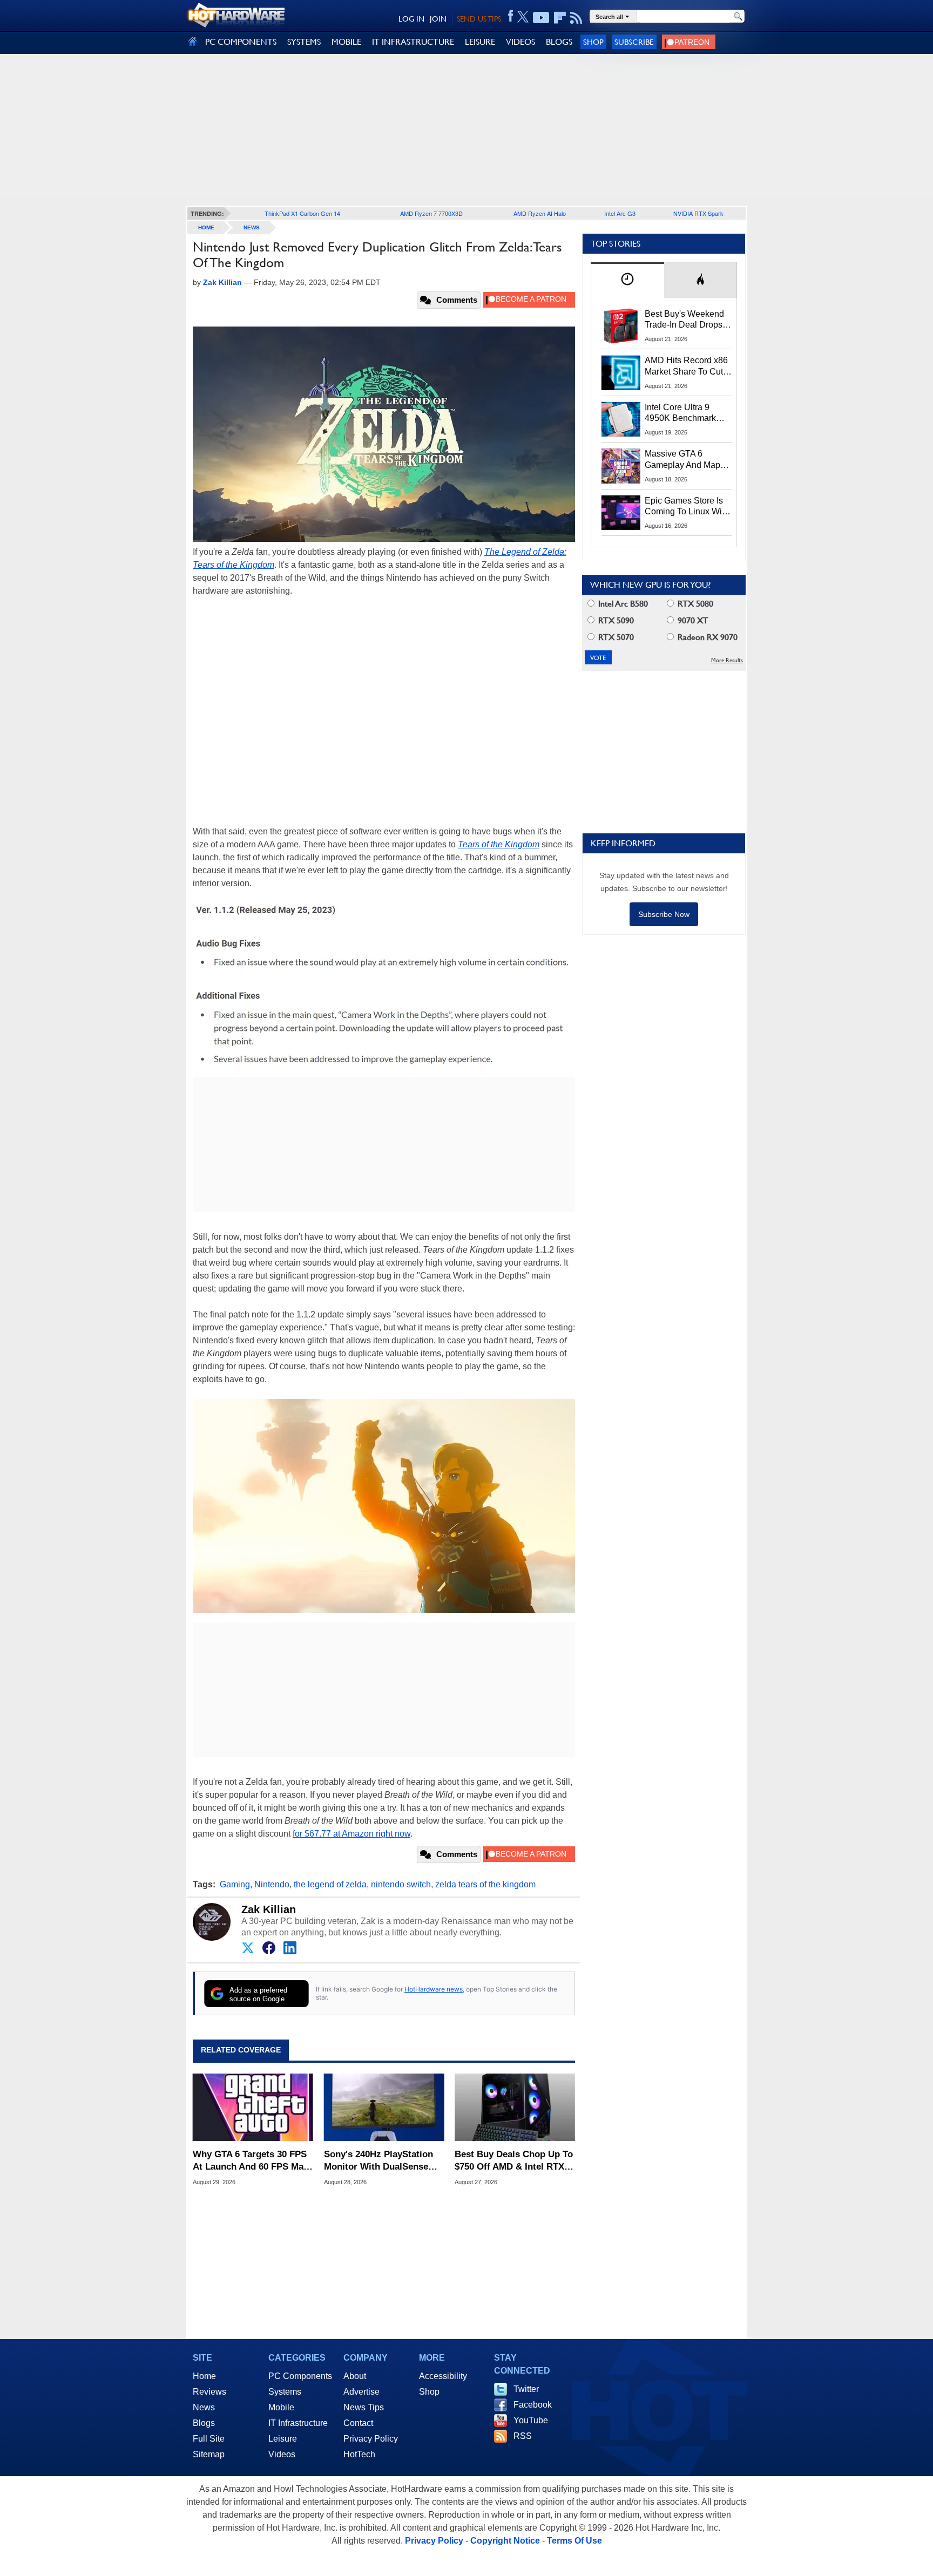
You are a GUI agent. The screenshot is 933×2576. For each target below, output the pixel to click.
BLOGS (559, 42)
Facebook (533, 2405)
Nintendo (272, 1884)
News (252, 227)
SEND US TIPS (479, 19)
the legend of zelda (330, 1884)
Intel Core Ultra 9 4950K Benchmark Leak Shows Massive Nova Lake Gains (685, 413)
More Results (727, 660)
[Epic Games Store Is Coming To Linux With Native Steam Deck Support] (621, 513)
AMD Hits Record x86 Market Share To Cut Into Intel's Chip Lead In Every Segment (686, 366)
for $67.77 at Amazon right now (351, 1834)
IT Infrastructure (298, 2423)
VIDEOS (520, 42)
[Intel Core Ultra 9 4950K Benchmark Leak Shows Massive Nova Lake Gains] (621, 419)
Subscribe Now (664, 914)
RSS (523, 2436)
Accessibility (443, 2376)
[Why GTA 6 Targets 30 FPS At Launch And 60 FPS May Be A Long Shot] (253, 2108)
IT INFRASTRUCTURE (413, 42)
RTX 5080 (694, 604)
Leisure (283, 2439)
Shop (593, 42)
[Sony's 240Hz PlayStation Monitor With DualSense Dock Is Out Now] (384, 2108)
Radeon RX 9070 (706, 637)
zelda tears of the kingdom (485, 1884)
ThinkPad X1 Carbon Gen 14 (302, 213)
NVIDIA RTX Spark (698, 213)
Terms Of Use (574, 2541)
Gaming (235, 1884)
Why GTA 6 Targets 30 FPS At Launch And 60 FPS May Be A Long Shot (251, 2161)
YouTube (531, 2420)
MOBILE (346, 42)
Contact (358, 2423)
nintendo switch (401, 1884)
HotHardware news (434, 1989)
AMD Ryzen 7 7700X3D (431, 213)
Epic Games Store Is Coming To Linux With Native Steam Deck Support (687, 507)
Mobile (281, 2407)
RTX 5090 (615, 620)
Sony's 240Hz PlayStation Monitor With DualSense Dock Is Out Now (378, 2161)
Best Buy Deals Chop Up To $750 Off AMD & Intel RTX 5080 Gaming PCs (514, 2161)
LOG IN (411, 19)
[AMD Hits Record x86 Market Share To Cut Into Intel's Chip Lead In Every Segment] (621, 372)
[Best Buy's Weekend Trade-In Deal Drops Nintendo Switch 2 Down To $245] (621, 326)
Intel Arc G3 (620, 213)
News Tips (364, 2407)
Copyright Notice (505, 2541)
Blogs (204, 2423)
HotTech (359, 2454)
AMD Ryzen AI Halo (540, 213)
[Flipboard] (560, 18)
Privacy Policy (371, 2439)
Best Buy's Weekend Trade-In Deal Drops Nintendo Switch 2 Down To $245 (684, 320)
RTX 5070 (615, 637)
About (355, 2376)
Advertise (361, 2392)
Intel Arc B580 (622, 604)
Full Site (209, 2439)
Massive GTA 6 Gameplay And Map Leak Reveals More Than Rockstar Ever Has (683, 460)
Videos (282, 2454)
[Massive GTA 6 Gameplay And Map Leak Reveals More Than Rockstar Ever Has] (621, 466)
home (206, 227)
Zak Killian (269, 1909)
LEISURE (480, 42)
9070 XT (692, 620)
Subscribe (634, 42)
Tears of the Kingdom (499, 844)
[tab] (627, 280)
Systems (285, 2392)
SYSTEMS (304, 42)
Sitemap (209, 2454)
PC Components (300, 2376)
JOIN (438, 19)
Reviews (209, 2392)
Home (204, 2376)
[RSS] (576, 18)
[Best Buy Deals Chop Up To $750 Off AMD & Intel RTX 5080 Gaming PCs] (515, 2108)
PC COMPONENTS (241, 42)
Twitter (526, 2389)
